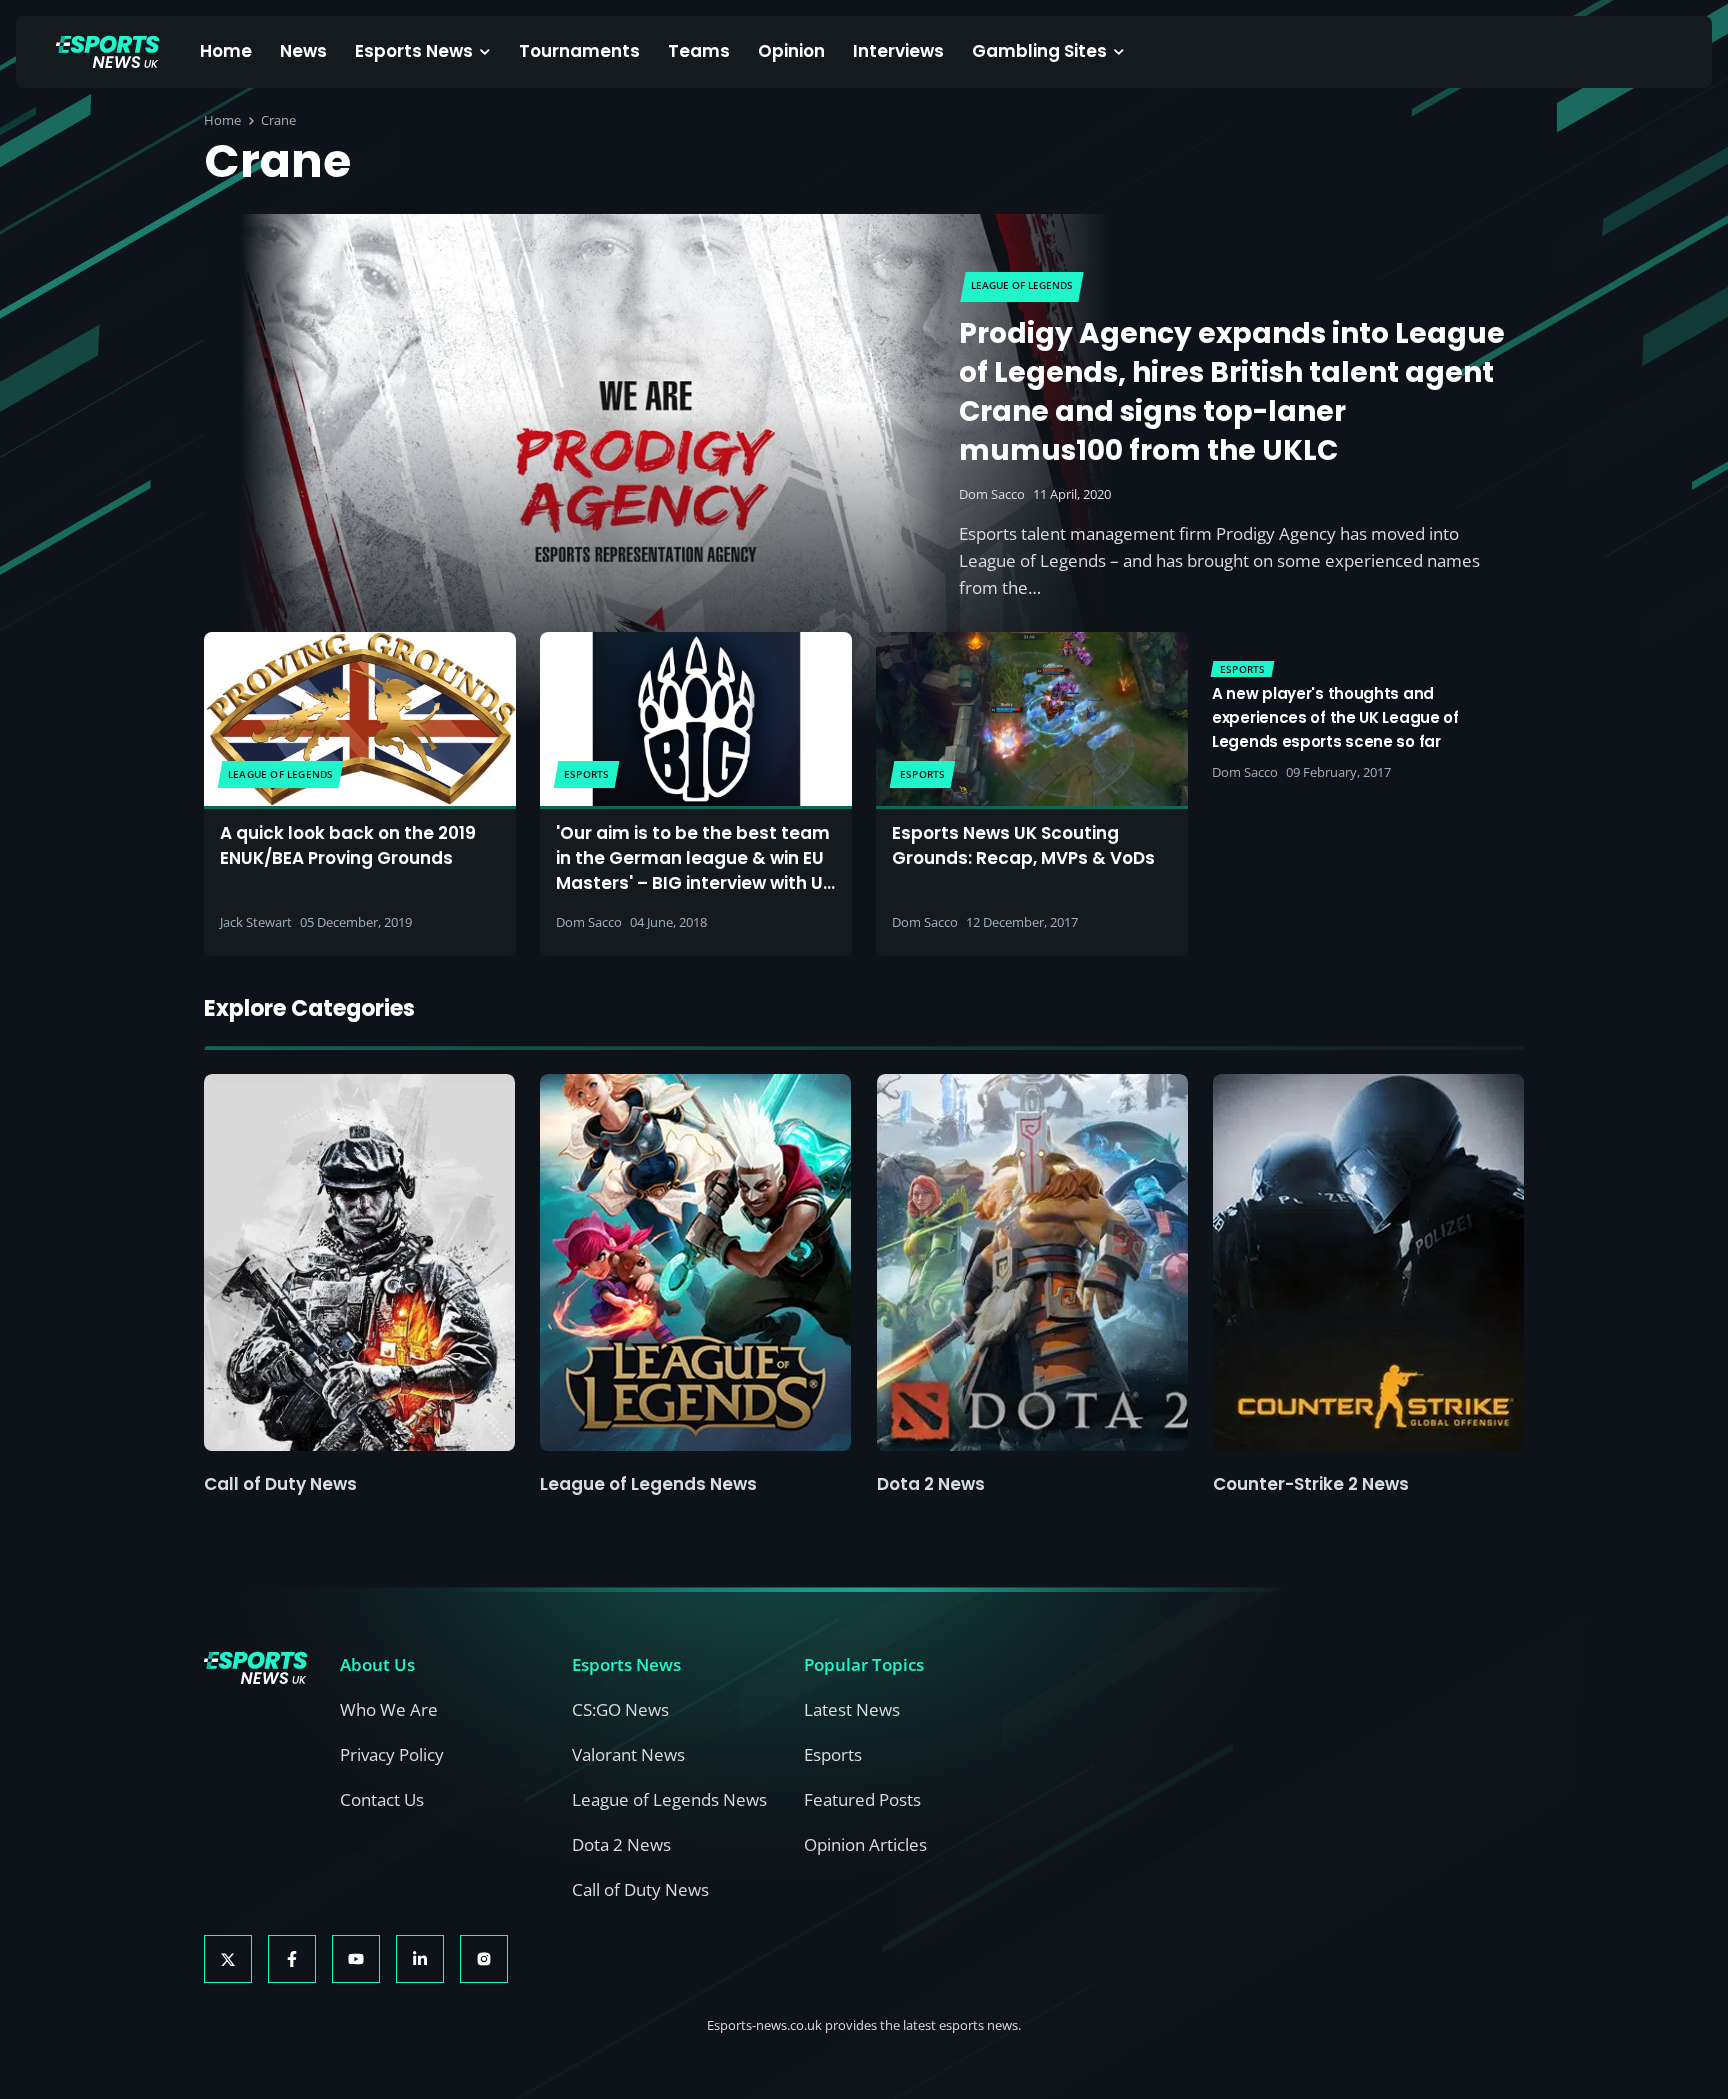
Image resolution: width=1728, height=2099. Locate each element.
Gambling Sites (1039, 51)
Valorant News (628, 1754)
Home (226, 51)
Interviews (898, 51)
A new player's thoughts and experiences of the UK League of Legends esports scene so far (1335, 717)
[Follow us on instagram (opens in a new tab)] (484, 1959)
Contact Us (382, 1799)
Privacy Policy (392, 1754)
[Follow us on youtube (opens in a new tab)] (356, 1959)
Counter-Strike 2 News (1311, 1484)
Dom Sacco (992, 494)
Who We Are (389, 1709)
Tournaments (579, 51)
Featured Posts (862, 1799)
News (303, 51)
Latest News (852, 1709)
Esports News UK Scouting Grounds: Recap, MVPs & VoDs (1023, 845)
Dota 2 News (931, 1484)
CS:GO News (620, 1709)
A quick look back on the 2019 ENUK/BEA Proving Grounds (348, 845)
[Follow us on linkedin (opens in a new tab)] (420, 1959)
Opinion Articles (865, 1844)
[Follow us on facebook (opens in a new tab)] (292, 1959)
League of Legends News (648, 1484)
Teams (699, 51)
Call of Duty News (280, 1484)
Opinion (791, 51)
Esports (833, 1754)
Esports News (414, 51)
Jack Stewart (256, 922)
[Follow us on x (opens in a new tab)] (228, 1959)
